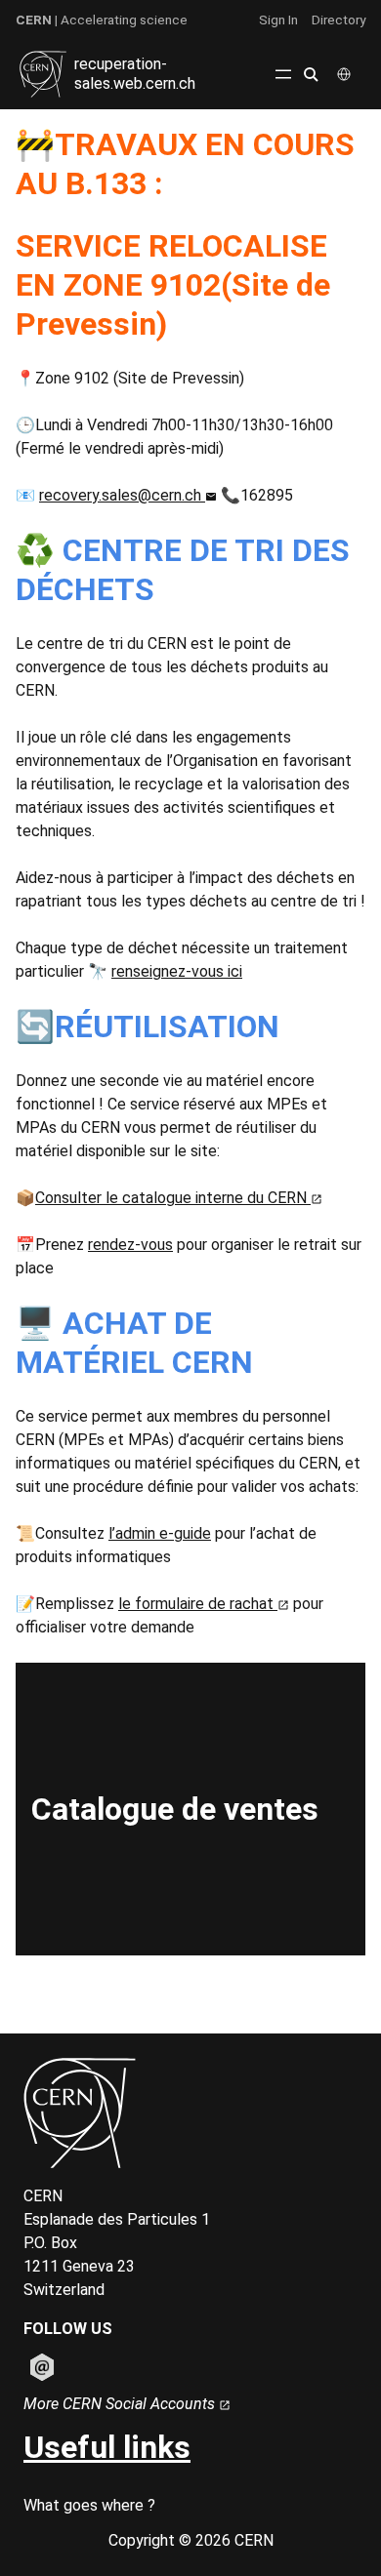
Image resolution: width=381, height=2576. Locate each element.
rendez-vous (130, 1245)
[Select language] (346, 74)
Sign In (278, 20)
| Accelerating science (102, 20)
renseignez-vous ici (177, 971)
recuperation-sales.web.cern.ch (135, 74)
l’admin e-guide (160, 1533)
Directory (339, 20)
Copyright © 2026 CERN (191, 2540)
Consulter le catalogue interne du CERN (173, 1198)
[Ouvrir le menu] (283, 74)
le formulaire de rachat (198, 1604)
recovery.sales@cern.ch (122, 495)
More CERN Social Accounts (121, 2404)
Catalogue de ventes (175, 1809)
